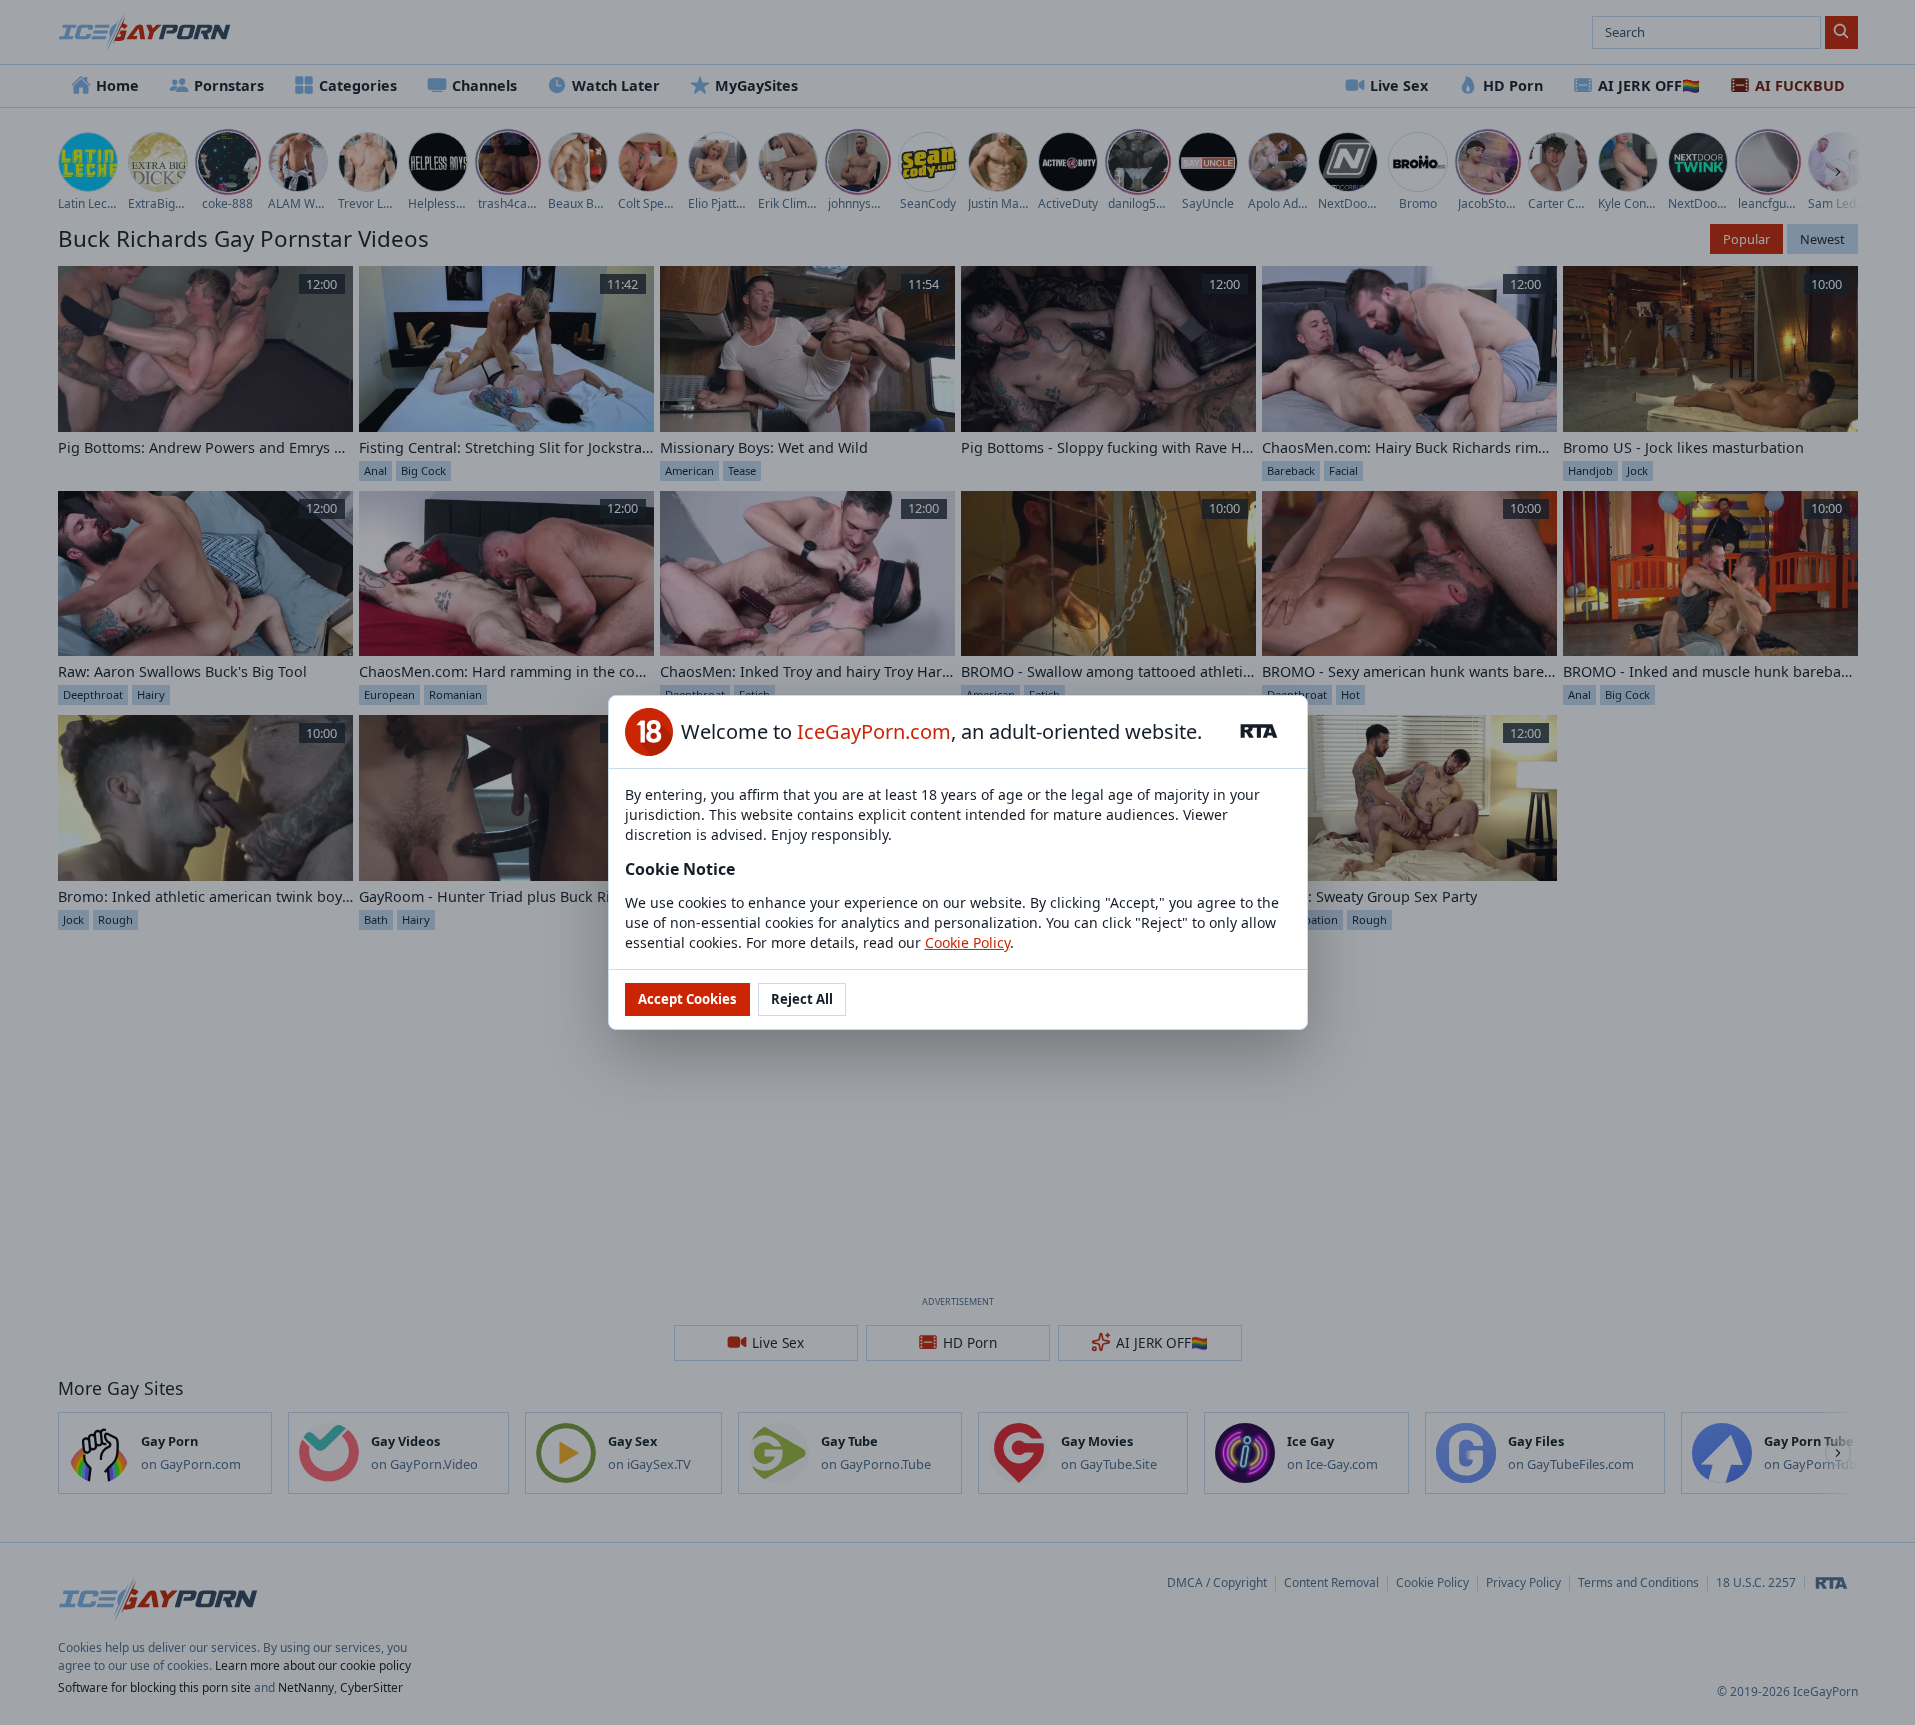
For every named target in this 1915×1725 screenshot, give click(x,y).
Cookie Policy (967, 942)
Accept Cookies (687, 999)
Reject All (802, 999)
